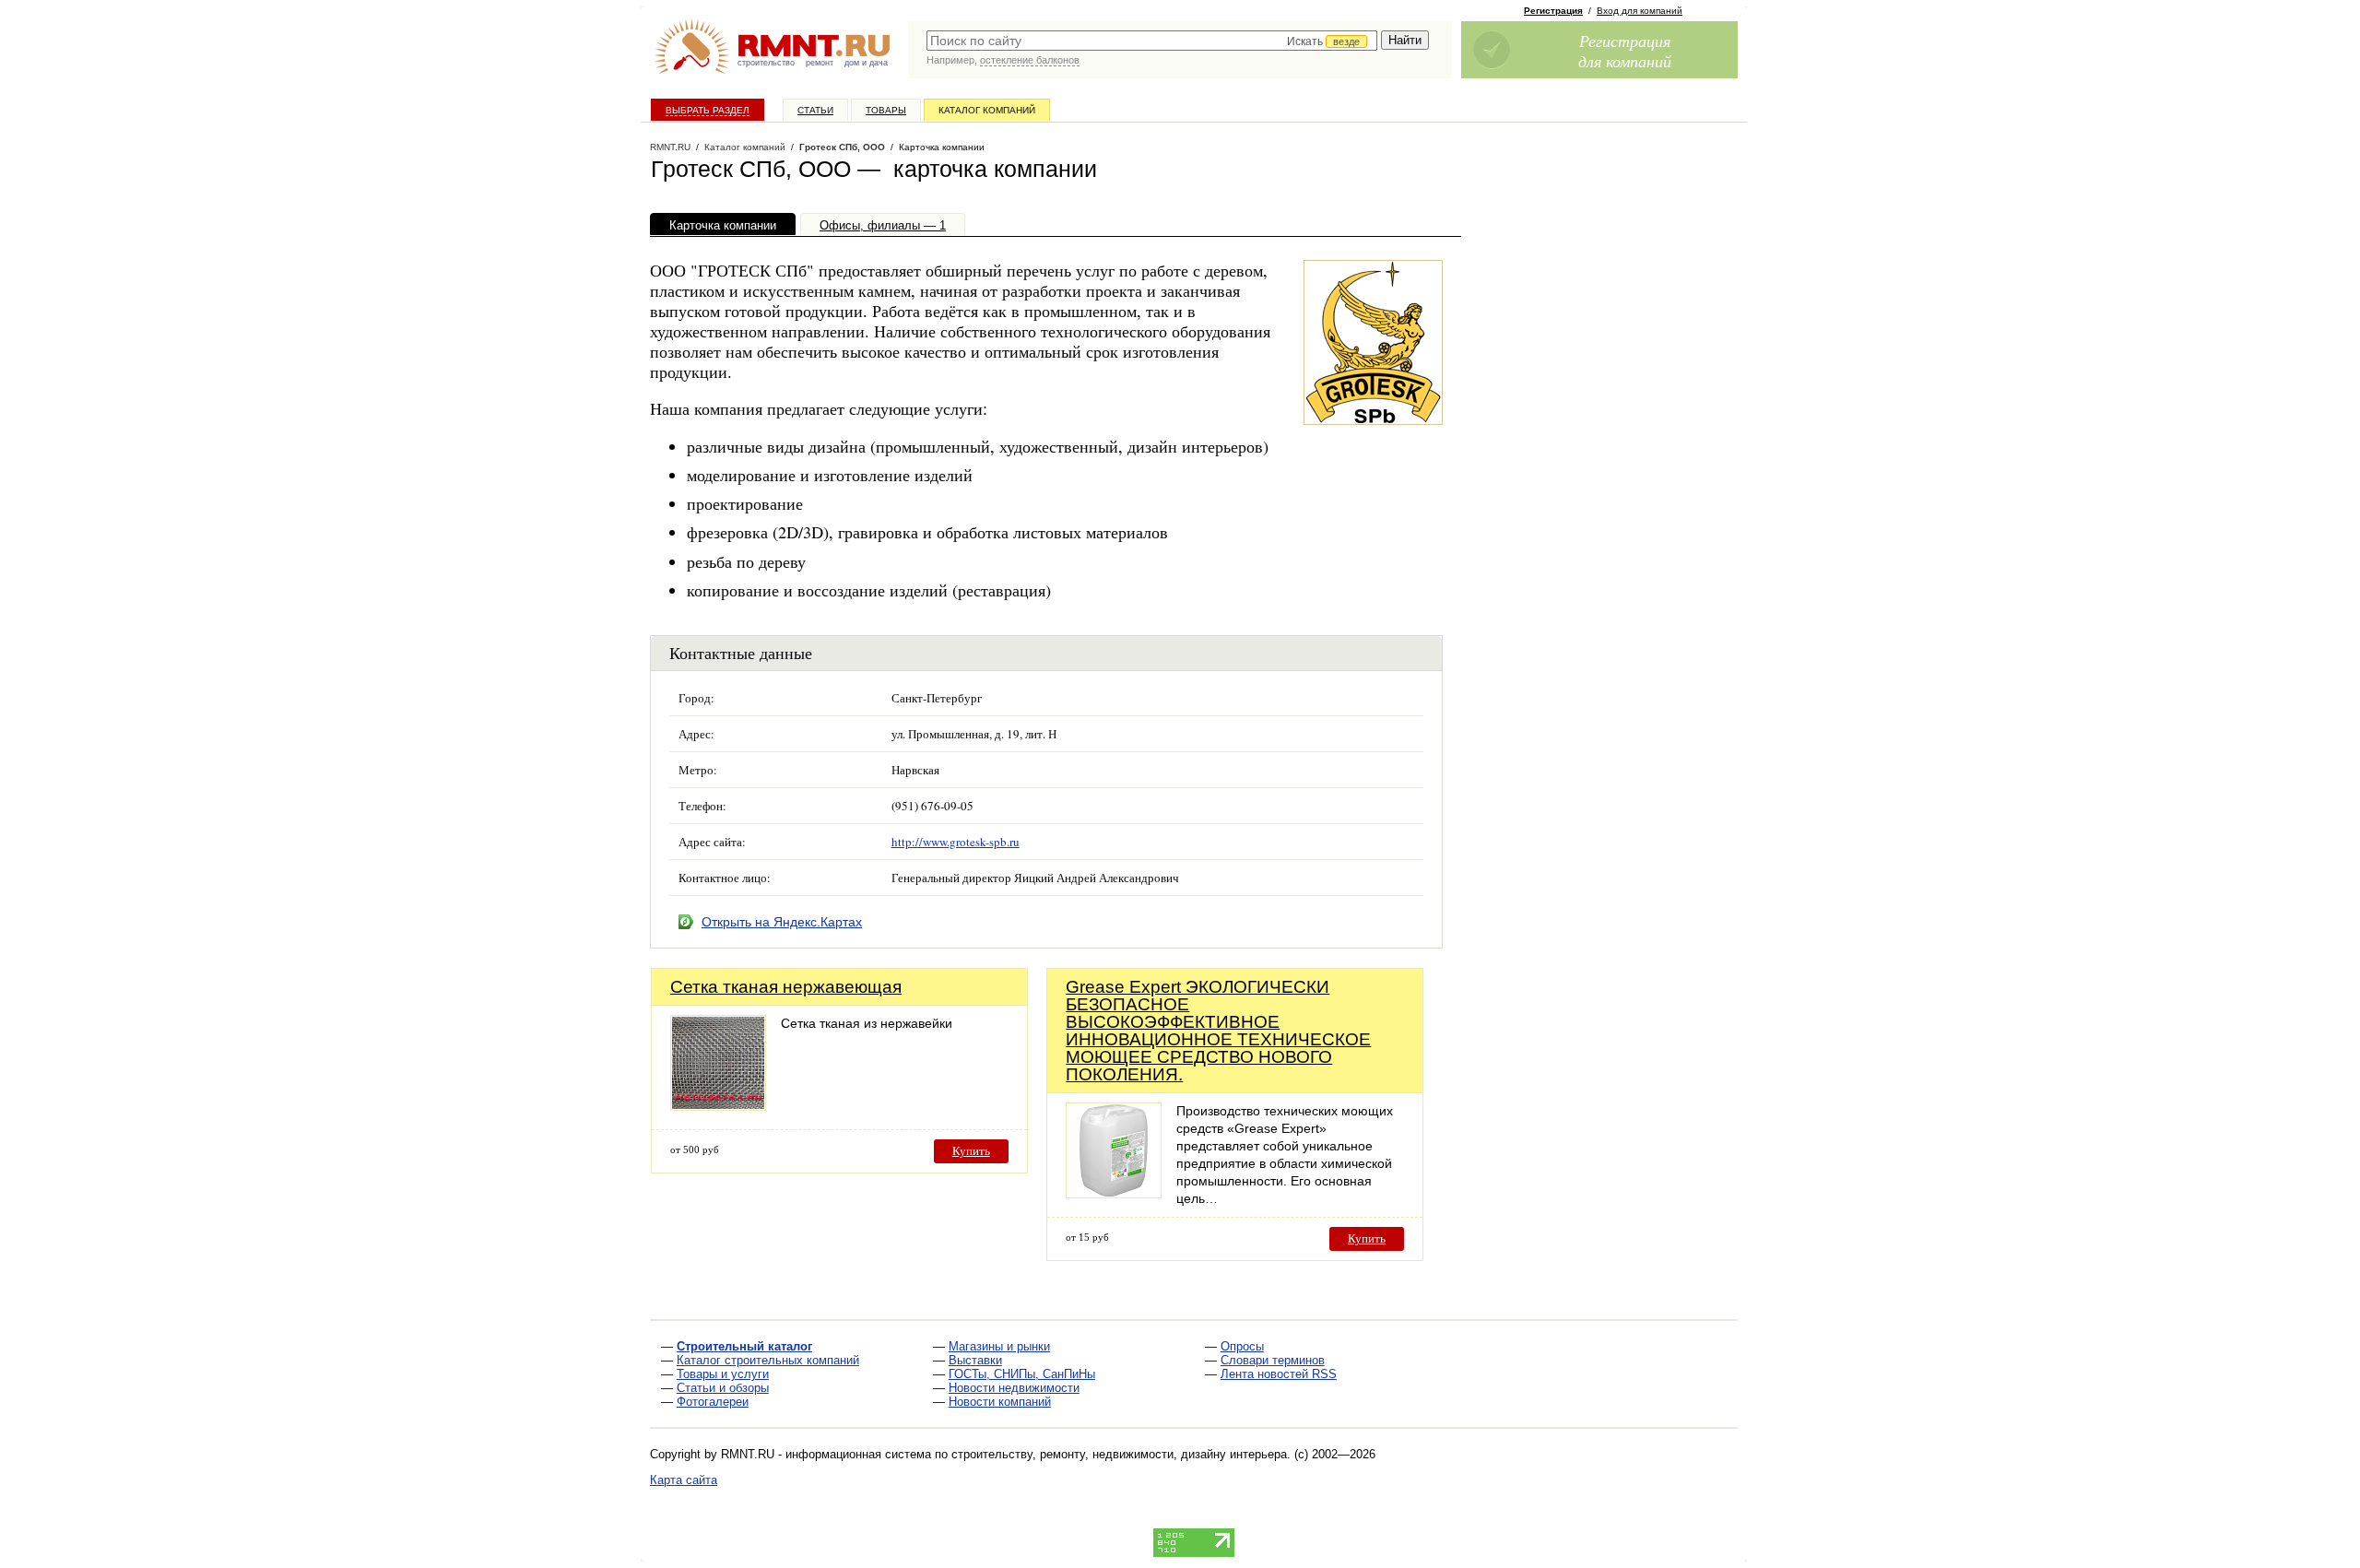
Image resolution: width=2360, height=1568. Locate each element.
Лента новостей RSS (1279, 1374)
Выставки (975, 1360)
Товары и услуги (723, 1374)
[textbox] (1152, 41)
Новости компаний (1000, 1402)
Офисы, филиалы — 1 (883, 225)
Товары (886, 110)
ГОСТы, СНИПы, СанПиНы (1022, 1374)
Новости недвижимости (1014, 1388)
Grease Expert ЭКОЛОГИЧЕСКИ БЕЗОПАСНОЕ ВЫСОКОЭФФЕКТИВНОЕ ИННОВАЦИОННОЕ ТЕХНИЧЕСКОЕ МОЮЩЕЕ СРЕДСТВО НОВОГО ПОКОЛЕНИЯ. (1218, 1031)
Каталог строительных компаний (768, 1360)
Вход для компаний (1640, 11)
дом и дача (866, 63)
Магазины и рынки (999, 1346)
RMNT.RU (670, 147)
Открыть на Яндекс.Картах (782, 922)
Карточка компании (723, 225)
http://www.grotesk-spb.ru (956, 842)
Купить (971, 1151)
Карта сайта (684, 1480)
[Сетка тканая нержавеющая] (718, 1106)
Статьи (815, 110)
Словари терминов (1273, 1360)
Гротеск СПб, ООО (842, 147)
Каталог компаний (987, 110)
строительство (766, 63)
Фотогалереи (713, 1402)
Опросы (1242, 1346)
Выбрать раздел (708, 110)
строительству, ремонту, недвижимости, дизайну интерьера (1119, 1454)
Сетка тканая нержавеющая (786, 987)
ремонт (820, 63)
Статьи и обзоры (723, 1388)
